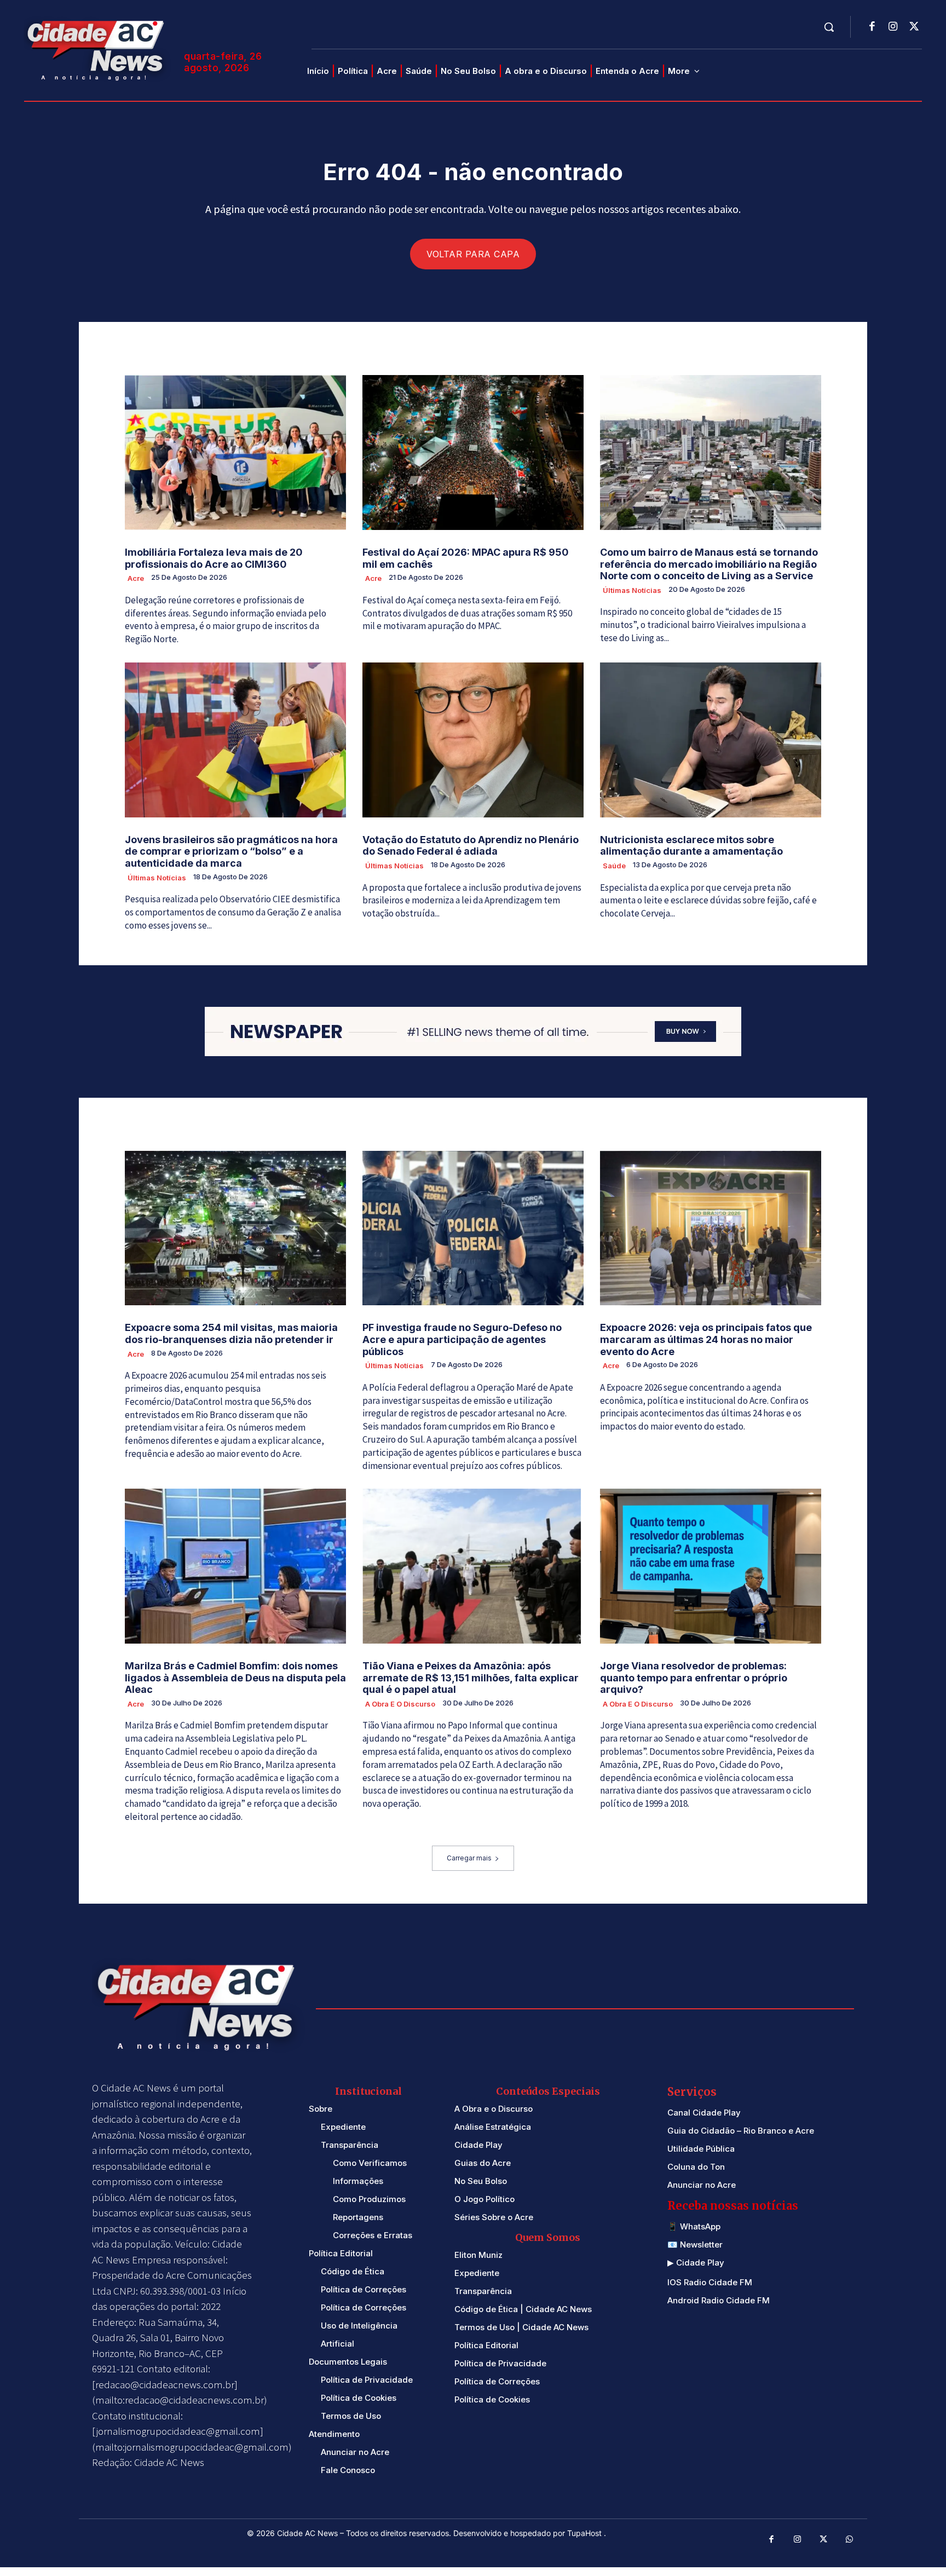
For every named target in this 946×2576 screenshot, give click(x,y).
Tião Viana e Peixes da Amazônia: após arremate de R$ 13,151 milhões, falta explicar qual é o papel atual (471, 1678)
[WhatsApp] (850, 2540)
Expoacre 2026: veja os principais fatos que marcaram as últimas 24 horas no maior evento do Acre (706, 1339)
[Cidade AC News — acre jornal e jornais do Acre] (97, 49)
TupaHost (586, 2533)
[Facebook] (872, 27)
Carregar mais (469, 1858)
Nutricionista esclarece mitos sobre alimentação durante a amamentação (691, 846)
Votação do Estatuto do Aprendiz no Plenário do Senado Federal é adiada (471, 846)
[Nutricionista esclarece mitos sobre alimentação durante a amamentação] (711, 740)
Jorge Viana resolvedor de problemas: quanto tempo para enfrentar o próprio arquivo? (694, 1678)
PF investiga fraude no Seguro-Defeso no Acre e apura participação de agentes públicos (462, 1339)
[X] (914, 27)
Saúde (614, 866)
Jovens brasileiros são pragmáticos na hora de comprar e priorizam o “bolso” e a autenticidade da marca (231, 851)
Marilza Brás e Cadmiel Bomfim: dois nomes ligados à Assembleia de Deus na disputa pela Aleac (235, 1678)
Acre (136, 578)
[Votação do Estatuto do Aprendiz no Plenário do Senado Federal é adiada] (473, 740)
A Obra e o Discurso (400, 1704)
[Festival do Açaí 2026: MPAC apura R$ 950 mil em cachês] (473, 453)
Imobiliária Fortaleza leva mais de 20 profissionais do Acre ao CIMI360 (214, 558)
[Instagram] (893, 27)
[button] (829, 27)
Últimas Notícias (632, 590)
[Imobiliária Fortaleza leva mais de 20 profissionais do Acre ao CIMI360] (235, 453)
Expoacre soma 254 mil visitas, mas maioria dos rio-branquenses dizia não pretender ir (231, 1333)
